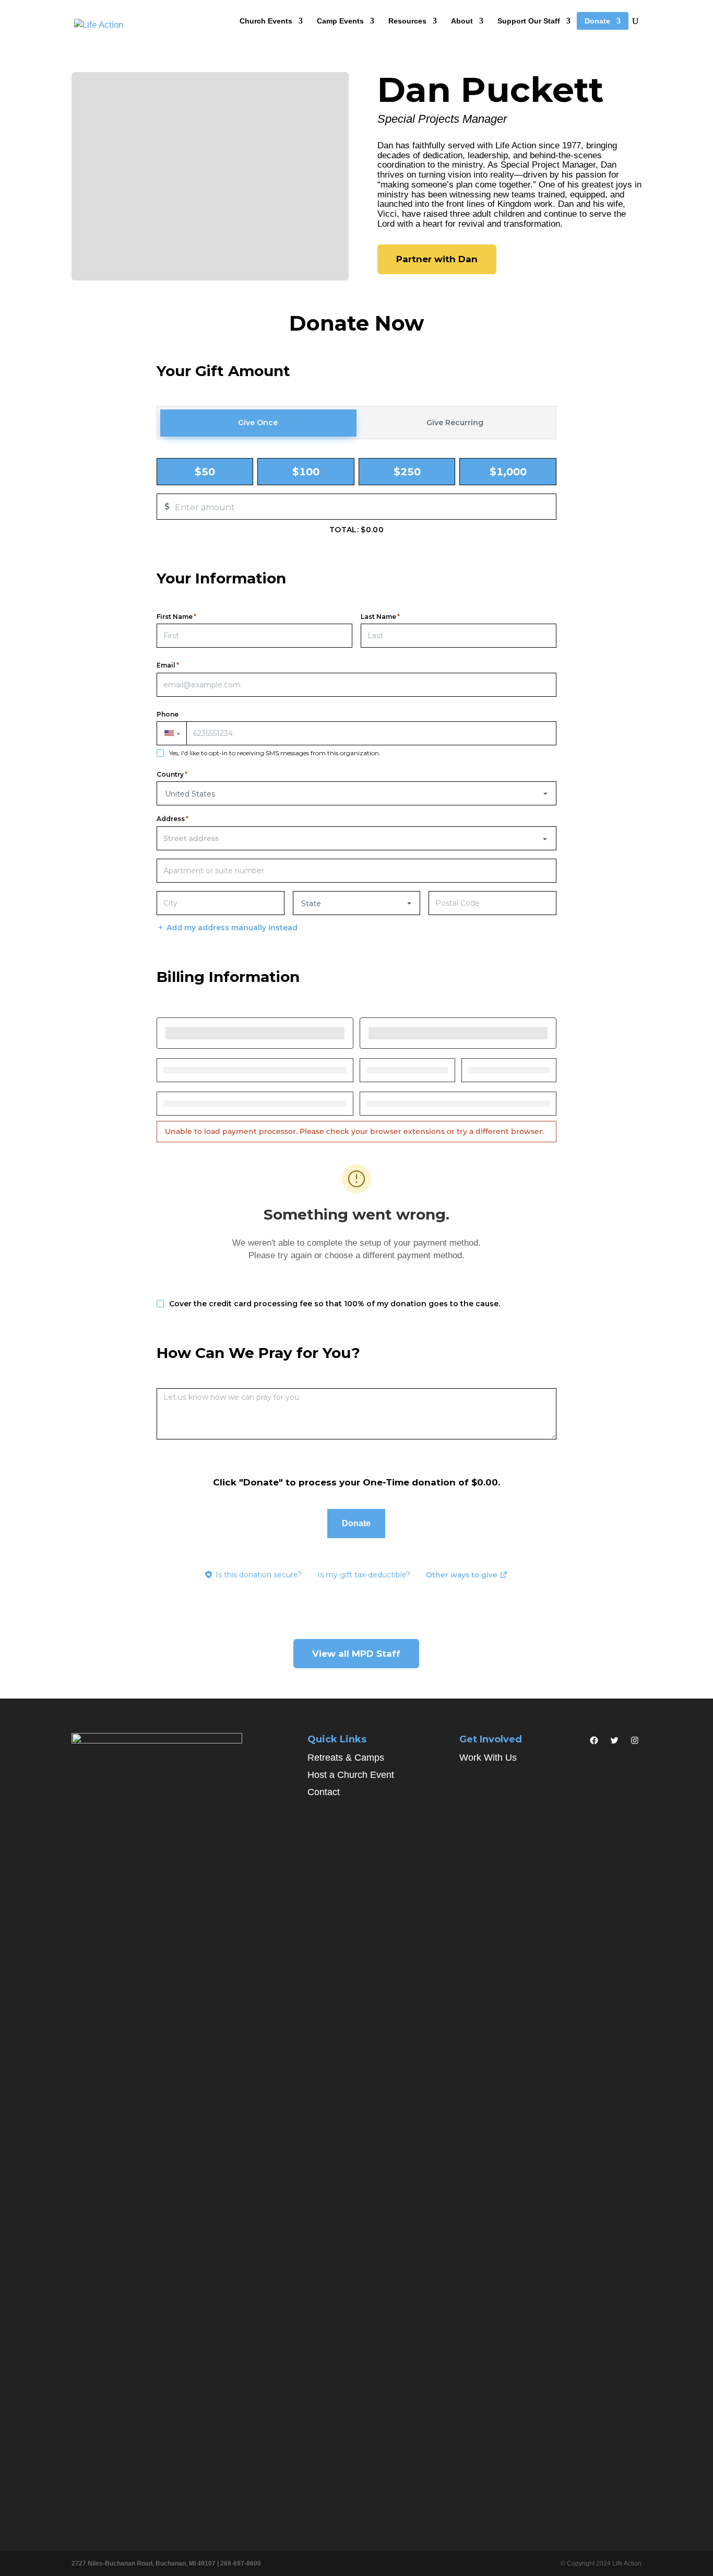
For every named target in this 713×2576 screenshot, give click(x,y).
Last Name (380, 617)
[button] (171, 733)
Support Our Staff (529, 21)
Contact (324, 1792)
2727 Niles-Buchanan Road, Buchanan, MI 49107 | (146, 2563)
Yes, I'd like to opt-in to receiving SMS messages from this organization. (275, 753)
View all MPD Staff (356, 1654)
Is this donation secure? (259, 1575)
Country (172, 775)
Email (168, 665)
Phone (168, 715)
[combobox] (356, 838)
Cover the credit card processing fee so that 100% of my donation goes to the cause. (335, 1304)
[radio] (205, 472)
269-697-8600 (241, 2563)
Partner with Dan (437, 259)
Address (173, 819)
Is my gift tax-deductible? (364, 1575)
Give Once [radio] (258, 423)
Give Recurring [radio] (455, 423)
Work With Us (488, 1758)
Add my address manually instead (232, 928)
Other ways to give (467, 1576)
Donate (597, 21)
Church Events (266, 21)
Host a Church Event (351, 1775)
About (462, 21)
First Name (176, 617)
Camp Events (340, 21)
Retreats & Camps (346, 1758)
